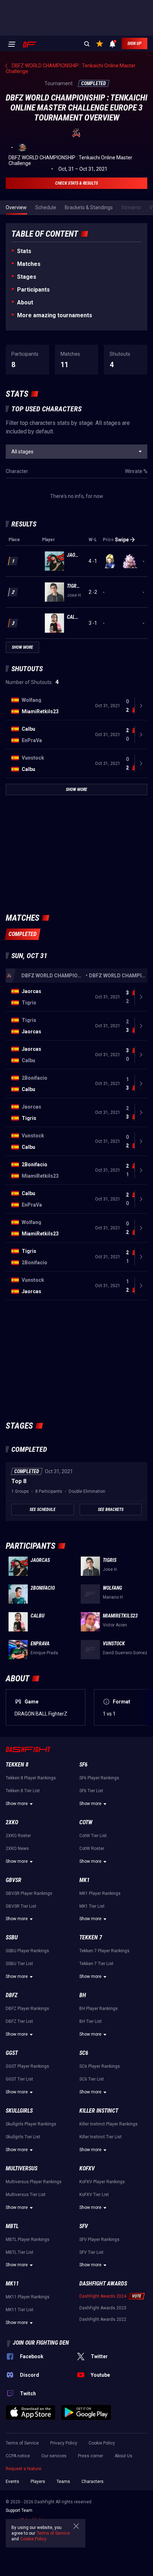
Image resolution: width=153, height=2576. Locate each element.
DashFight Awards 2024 (103, 2296)
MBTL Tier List (20, 2252)
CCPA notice (18, 2456)
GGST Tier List (19, 2079)
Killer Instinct (99, 2111)
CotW (86, 1822)
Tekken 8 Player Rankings (31, 1778)
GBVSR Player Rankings (29, 1893)
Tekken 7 (91, 1937)
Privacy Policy (64, 2443)
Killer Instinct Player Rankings (109, 2124)
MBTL (12, 2226)
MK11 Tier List (20, 2310)
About (25, 302)
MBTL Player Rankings (28, 2240)
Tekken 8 (17, 1765)
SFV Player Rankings (99, 2240)
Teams (63, 2482)
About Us (123, 2456)
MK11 (12, 2284)
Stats (24, 251)
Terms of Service (22, 2443)
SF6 (83, 1765)
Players (38, 2482)
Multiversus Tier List (26, 2195)
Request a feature (23, 2469)
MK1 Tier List (92, 1906)
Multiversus (22, 2168)
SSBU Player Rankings (27, 1951)
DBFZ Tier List (19, 2021)
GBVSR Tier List (21, 1906)
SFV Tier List (91, 2252)
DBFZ (12, 1995)
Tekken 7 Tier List (96, 1964)
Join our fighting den (41, 2343)
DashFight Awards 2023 (103, 2308)
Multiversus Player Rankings (34, 2182)
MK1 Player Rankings (100, 1893)
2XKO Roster (18, 1836)
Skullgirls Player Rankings (31, 2124)
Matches (29, 264)
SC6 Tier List (92, 2079)
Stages (27, 277)
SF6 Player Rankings (99, 1778)
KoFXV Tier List (94, 2195)
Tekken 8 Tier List (23, 1791)
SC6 (84, 2053)
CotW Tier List (93, 1836)
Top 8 (19, 1481)
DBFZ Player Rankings (27, 2009)
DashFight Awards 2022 (103, 2319)
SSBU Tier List (19, 1964)
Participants (33, 290)
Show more (17, 1804)
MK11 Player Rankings (28, 2297)
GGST (12, 2053)
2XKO (12, 1822)
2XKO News (17, 1849)
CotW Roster (92, 1849)
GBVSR (14, 1880)
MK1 (85, 1880)
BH (83, 1995)
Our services (54, 2456)
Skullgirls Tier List (23, 2137)
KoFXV (87, 2168)
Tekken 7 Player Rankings (104, 1951)
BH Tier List (91, 2021)
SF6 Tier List (91, 1791)
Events (12, 2482)
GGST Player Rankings (27, 2066)
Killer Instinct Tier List (101, 2137)
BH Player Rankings (99, 2009)
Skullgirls (19, 2111)
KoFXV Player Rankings (102, 2182)
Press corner (91, 2456)
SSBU (12, 1937)
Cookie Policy (102, 2443)
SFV (84, 2226)
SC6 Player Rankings (100, 2066)
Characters (93, 2482)
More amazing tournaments (55, 315)
